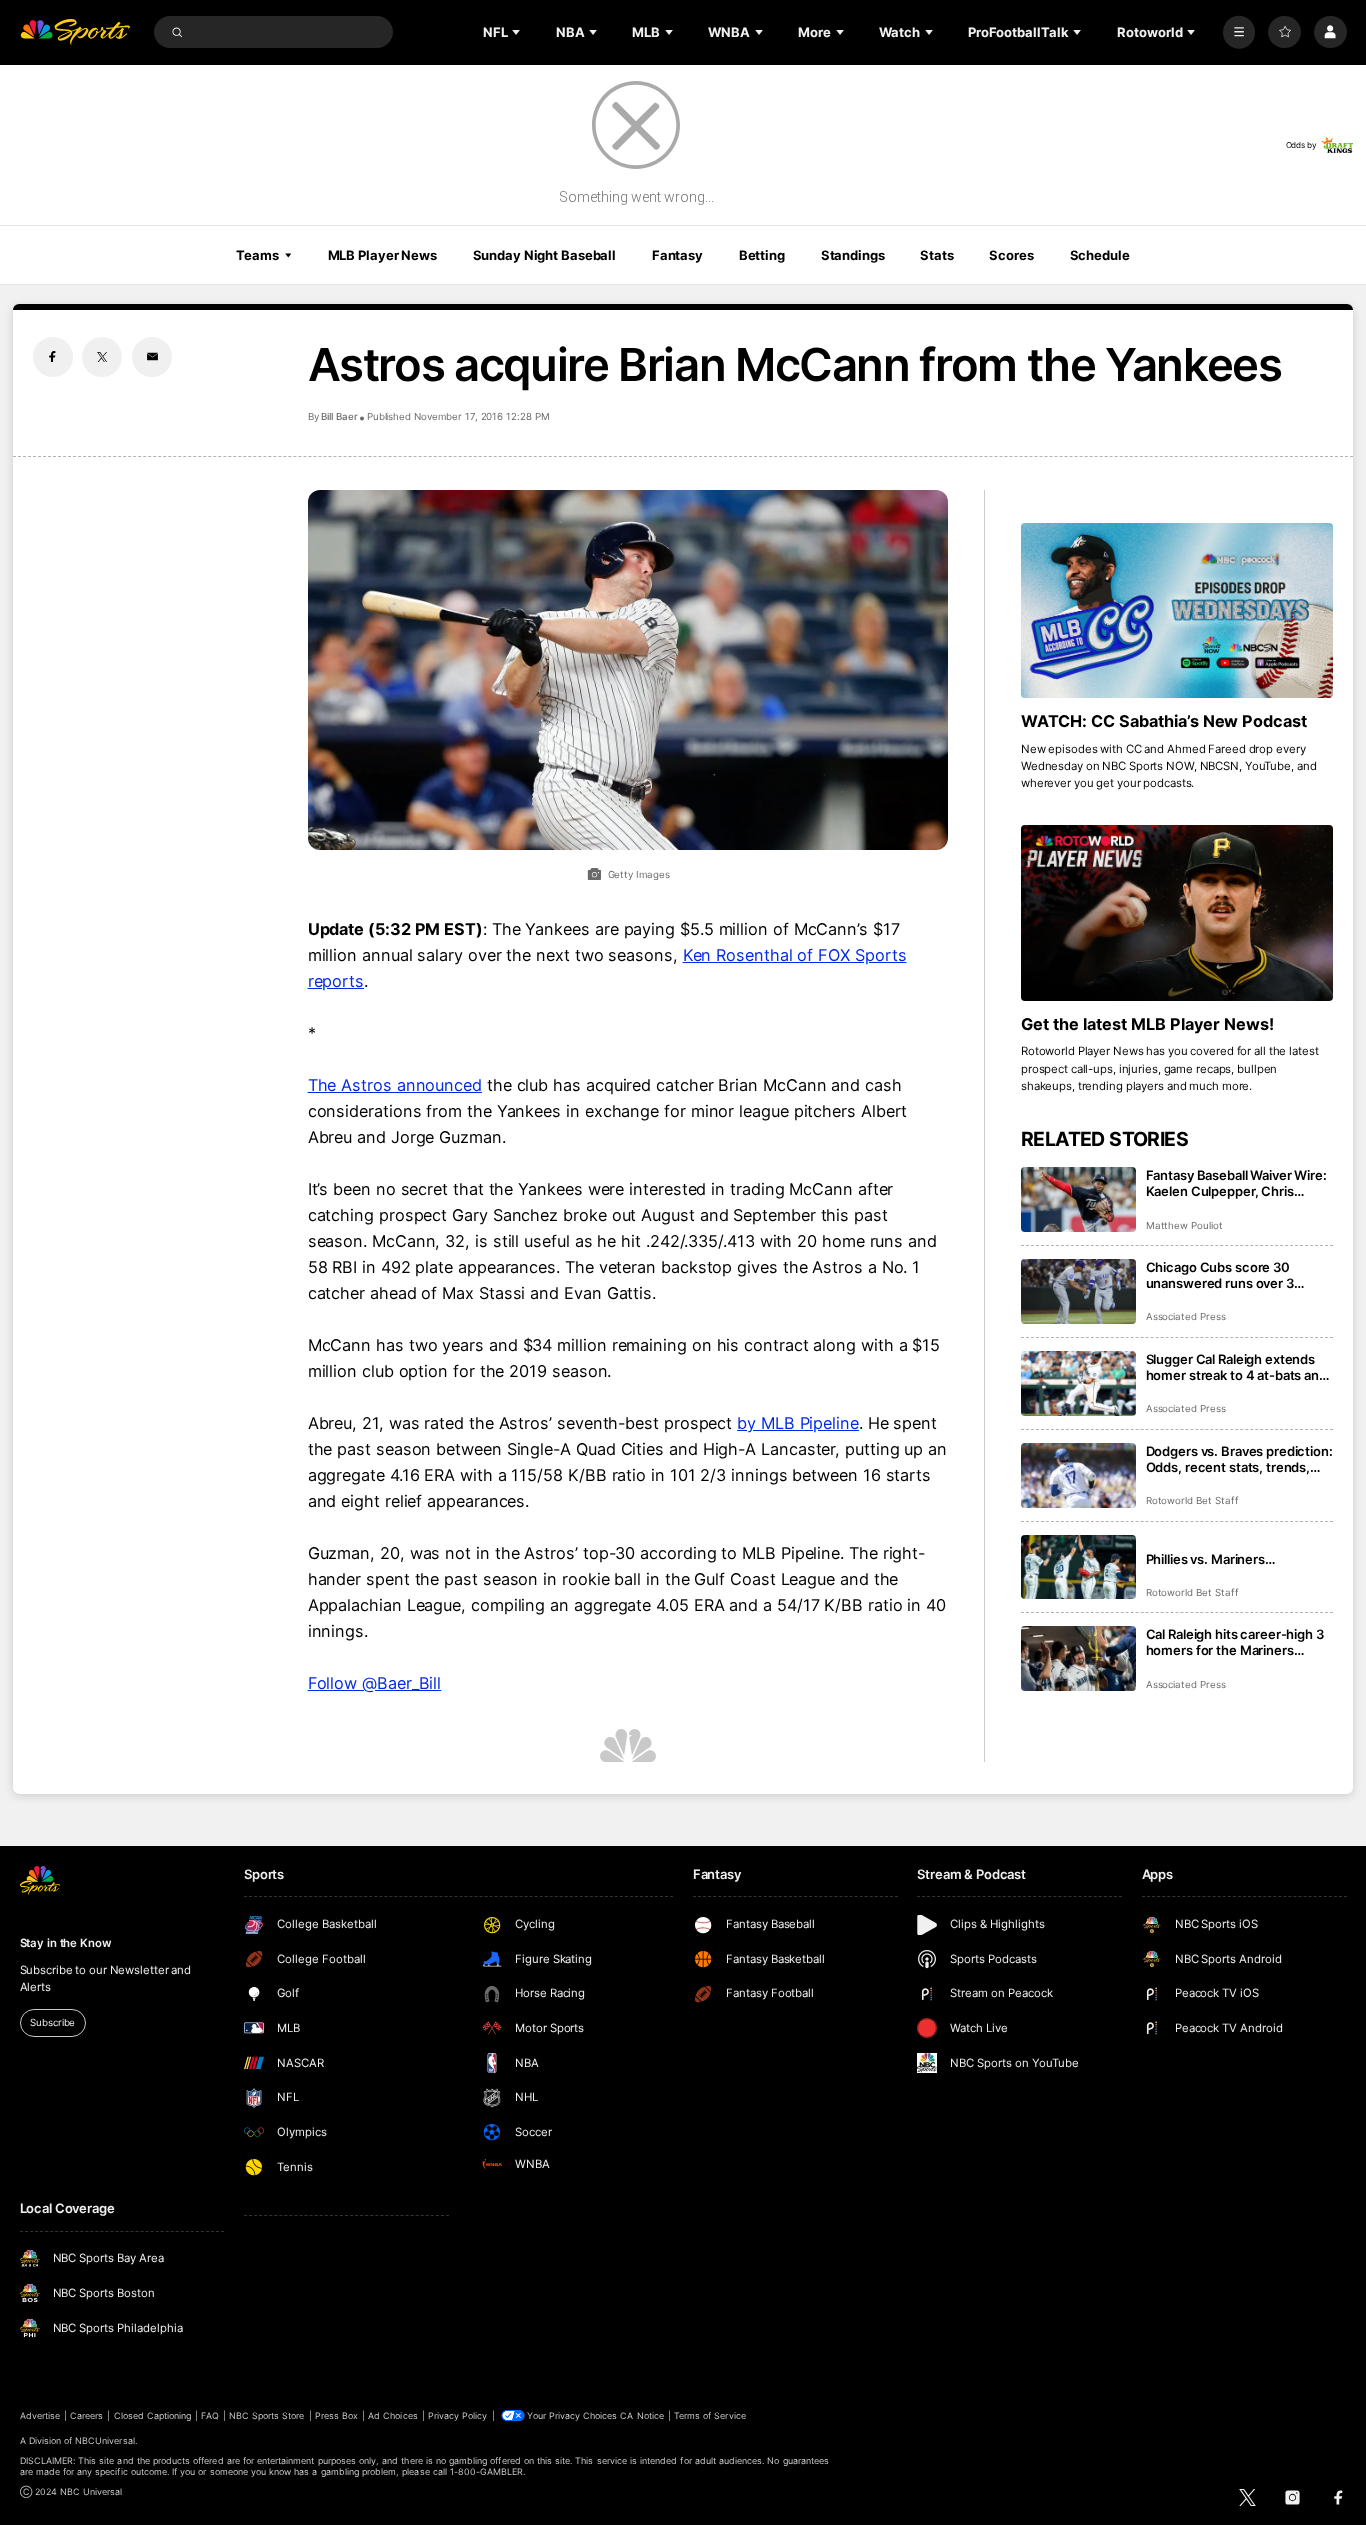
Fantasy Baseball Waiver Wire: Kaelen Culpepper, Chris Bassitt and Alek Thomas (1236, 1183)
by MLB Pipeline (798, 1423)
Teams (257, 255)
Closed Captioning (153, 2415)
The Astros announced (395, 1085)
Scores (1011, 255)
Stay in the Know (66, 1943)
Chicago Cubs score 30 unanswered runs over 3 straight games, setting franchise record (1220, 1275)
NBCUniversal (105, 2440)
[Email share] (152, 357)
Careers (86, 2415)
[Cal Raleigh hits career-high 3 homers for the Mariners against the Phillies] (1078, 1658)
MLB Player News (382, 255)
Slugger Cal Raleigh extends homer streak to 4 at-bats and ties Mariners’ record (1236, 1367)
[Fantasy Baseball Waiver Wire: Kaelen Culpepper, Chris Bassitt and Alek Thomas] (1078, 1199)
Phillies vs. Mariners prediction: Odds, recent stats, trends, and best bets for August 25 (1239, 1559)
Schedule (1100, 255)
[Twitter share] (102, 357)
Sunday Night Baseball (544, 255)
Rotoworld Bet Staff (1192, 1500)
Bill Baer (339, 416)
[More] (1239, 32)
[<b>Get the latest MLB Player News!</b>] (1177, 913)
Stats (936, 255)
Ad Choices (392, 2415)
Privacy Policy (458, 2415)
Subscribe (52, 2022)
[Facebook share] (53, 357)
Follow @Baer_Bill (375, 1683)
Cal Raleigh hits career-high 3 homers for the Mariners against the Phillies (1235, 1642)
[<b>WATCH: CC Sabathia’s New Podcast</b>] (1177, 611)
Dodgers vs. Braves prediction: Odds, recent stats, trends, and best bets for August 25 (1239, 1459)
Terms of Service (710, 2415)
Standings (853, 255)
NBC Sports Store (267, 2415)
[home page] (75, 32)
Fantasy (677, 255)
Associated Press (1186, 1316)
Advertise (40, 2415)
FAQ (209, 2415)
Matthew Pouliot (1184, 1225)
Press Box (336, 2415)
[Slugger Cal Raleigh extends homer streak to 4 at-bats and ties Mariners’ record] (1078, 1383)
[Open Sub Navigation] (518, 32)
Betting (762, 255)
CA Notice (641, 2415)
